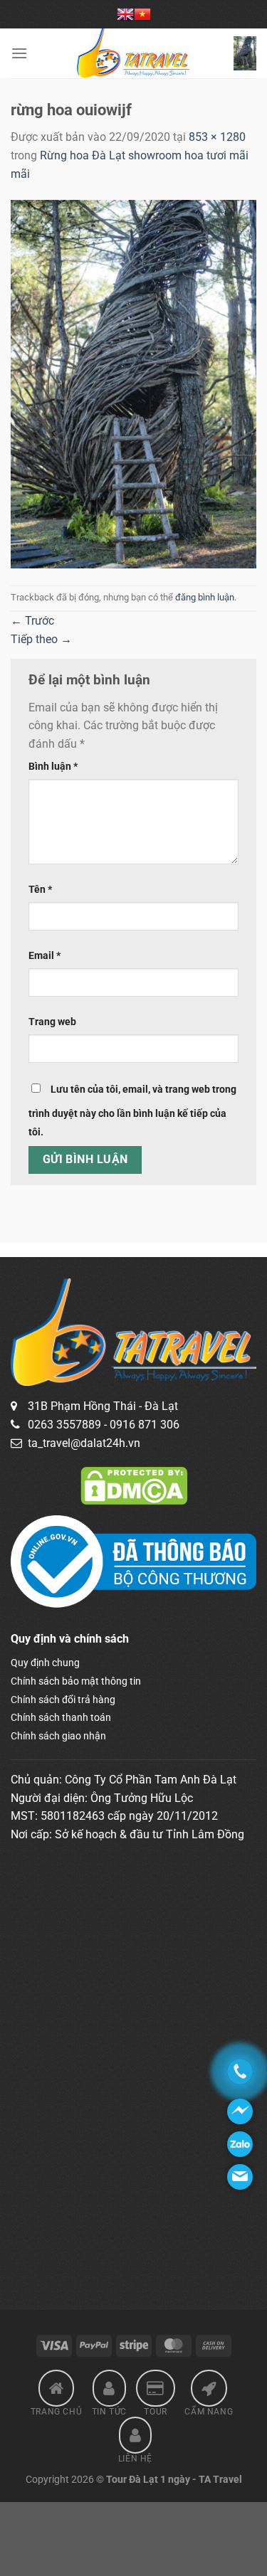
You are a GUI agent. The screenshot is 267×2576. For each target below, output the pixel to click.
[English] (125, 14)
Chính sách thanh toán (61, 1717)
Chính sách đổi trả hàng (63, 1700)
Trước (32, 621)
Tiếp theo (41, 639)
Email (44, 956)
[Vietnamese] (142, 14)
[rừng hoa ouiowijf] (133, 383)
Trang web (52, 1022)
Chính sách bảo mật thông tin (76, 1681)
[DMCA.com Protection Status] (134, 1485)
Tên (40, 890)
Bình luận (53, 767)
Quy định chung (45, 1663)
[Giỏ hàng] (245, 53)
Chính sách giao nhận (58, 1736)
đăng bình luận (205, 597)
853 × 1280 (217, 137)
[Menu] (19, 53)
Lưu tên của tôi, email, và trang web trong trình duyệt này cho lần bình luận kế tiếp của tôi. (132, 1111)
